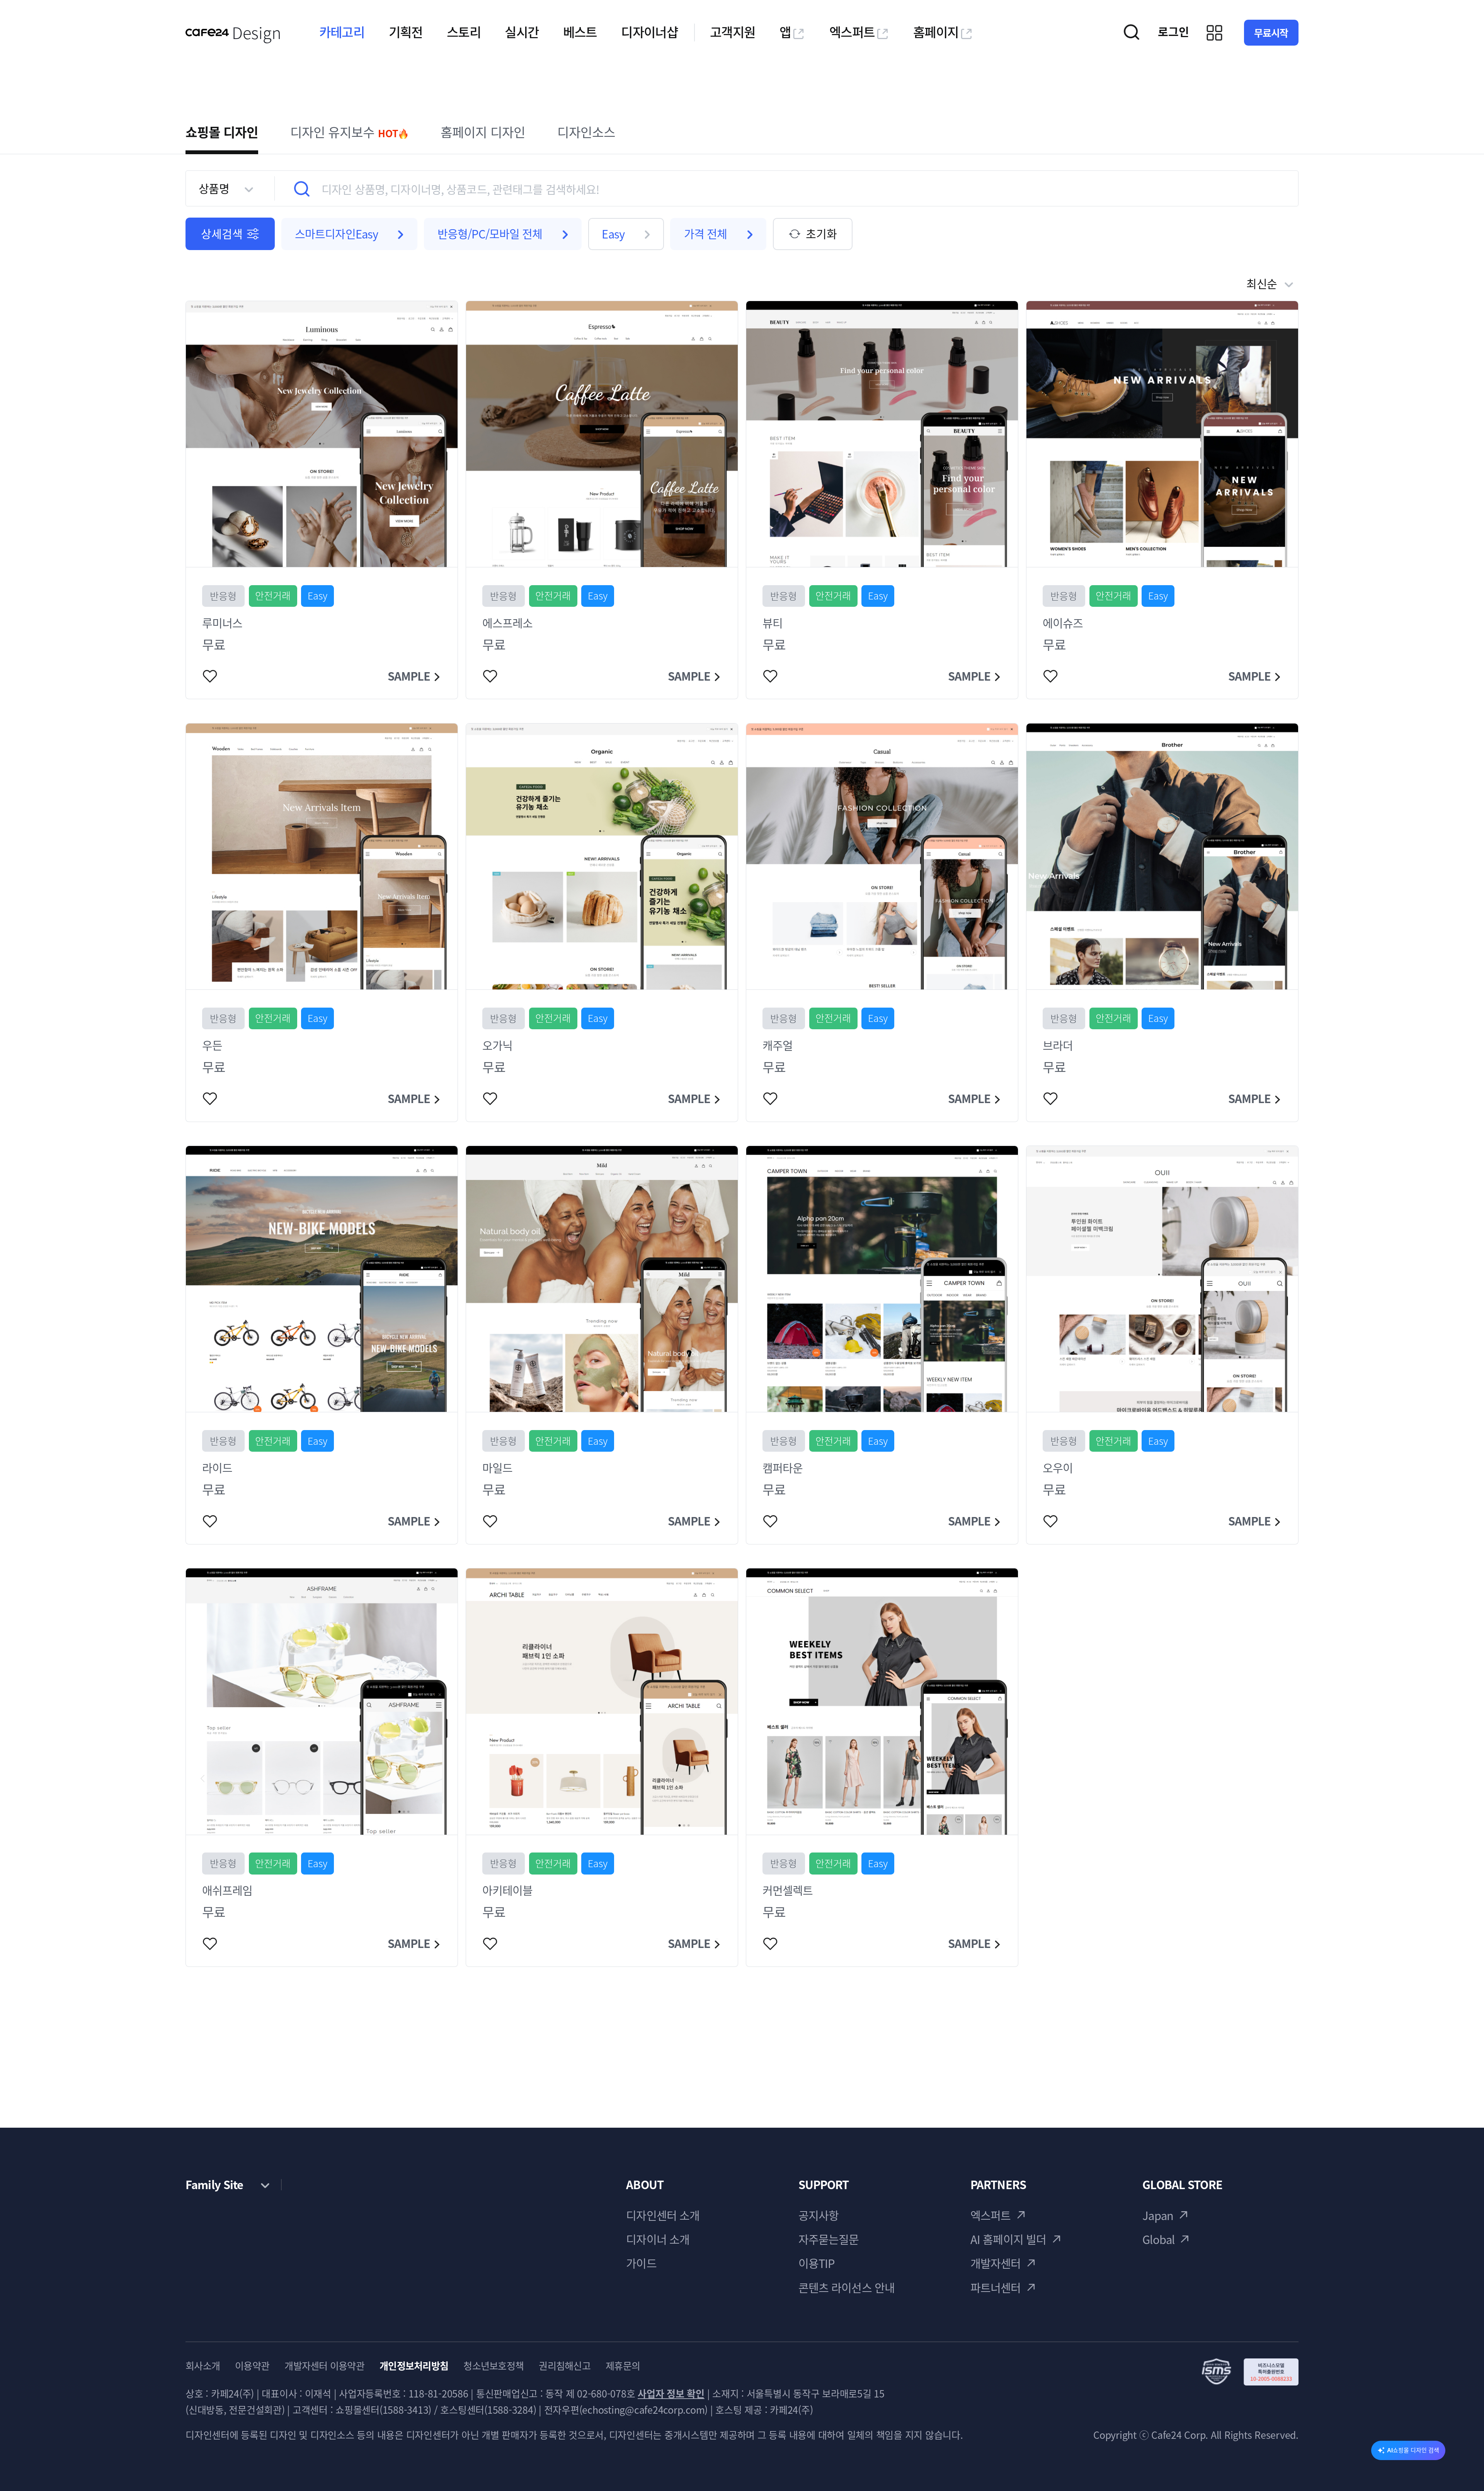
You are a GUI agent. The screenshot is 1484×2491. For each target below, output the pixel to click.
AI (1413, 2450)
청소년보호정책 (494, 2366)
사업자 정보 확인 (671, 2393)
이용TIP (817, 2263)
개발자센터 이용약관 (324, 2366)
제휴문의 (623, 2366)
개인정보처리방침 (414, 2366)
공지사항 (819, 2215)
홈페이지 (936, 32)
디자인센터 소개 (663, 2215)
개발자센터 (996, 2263)
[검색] (302, 189)
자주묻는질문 (829, 2239)
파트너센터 (996, 2288)
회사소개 (203, 2366)
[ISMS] (1250, 2372)
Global (1158, 2239)
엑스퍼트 (852, 32)
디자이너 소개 (658, 2239)
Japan (1158, 2215)
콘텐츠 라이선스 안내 (847, 2288)
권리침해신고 (565, 2366)
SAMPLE (409, 676)
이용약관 (252, 2366)
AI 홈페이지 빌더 (1008, 2239)
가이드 (641, 2263)
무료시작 (1271, 33)
